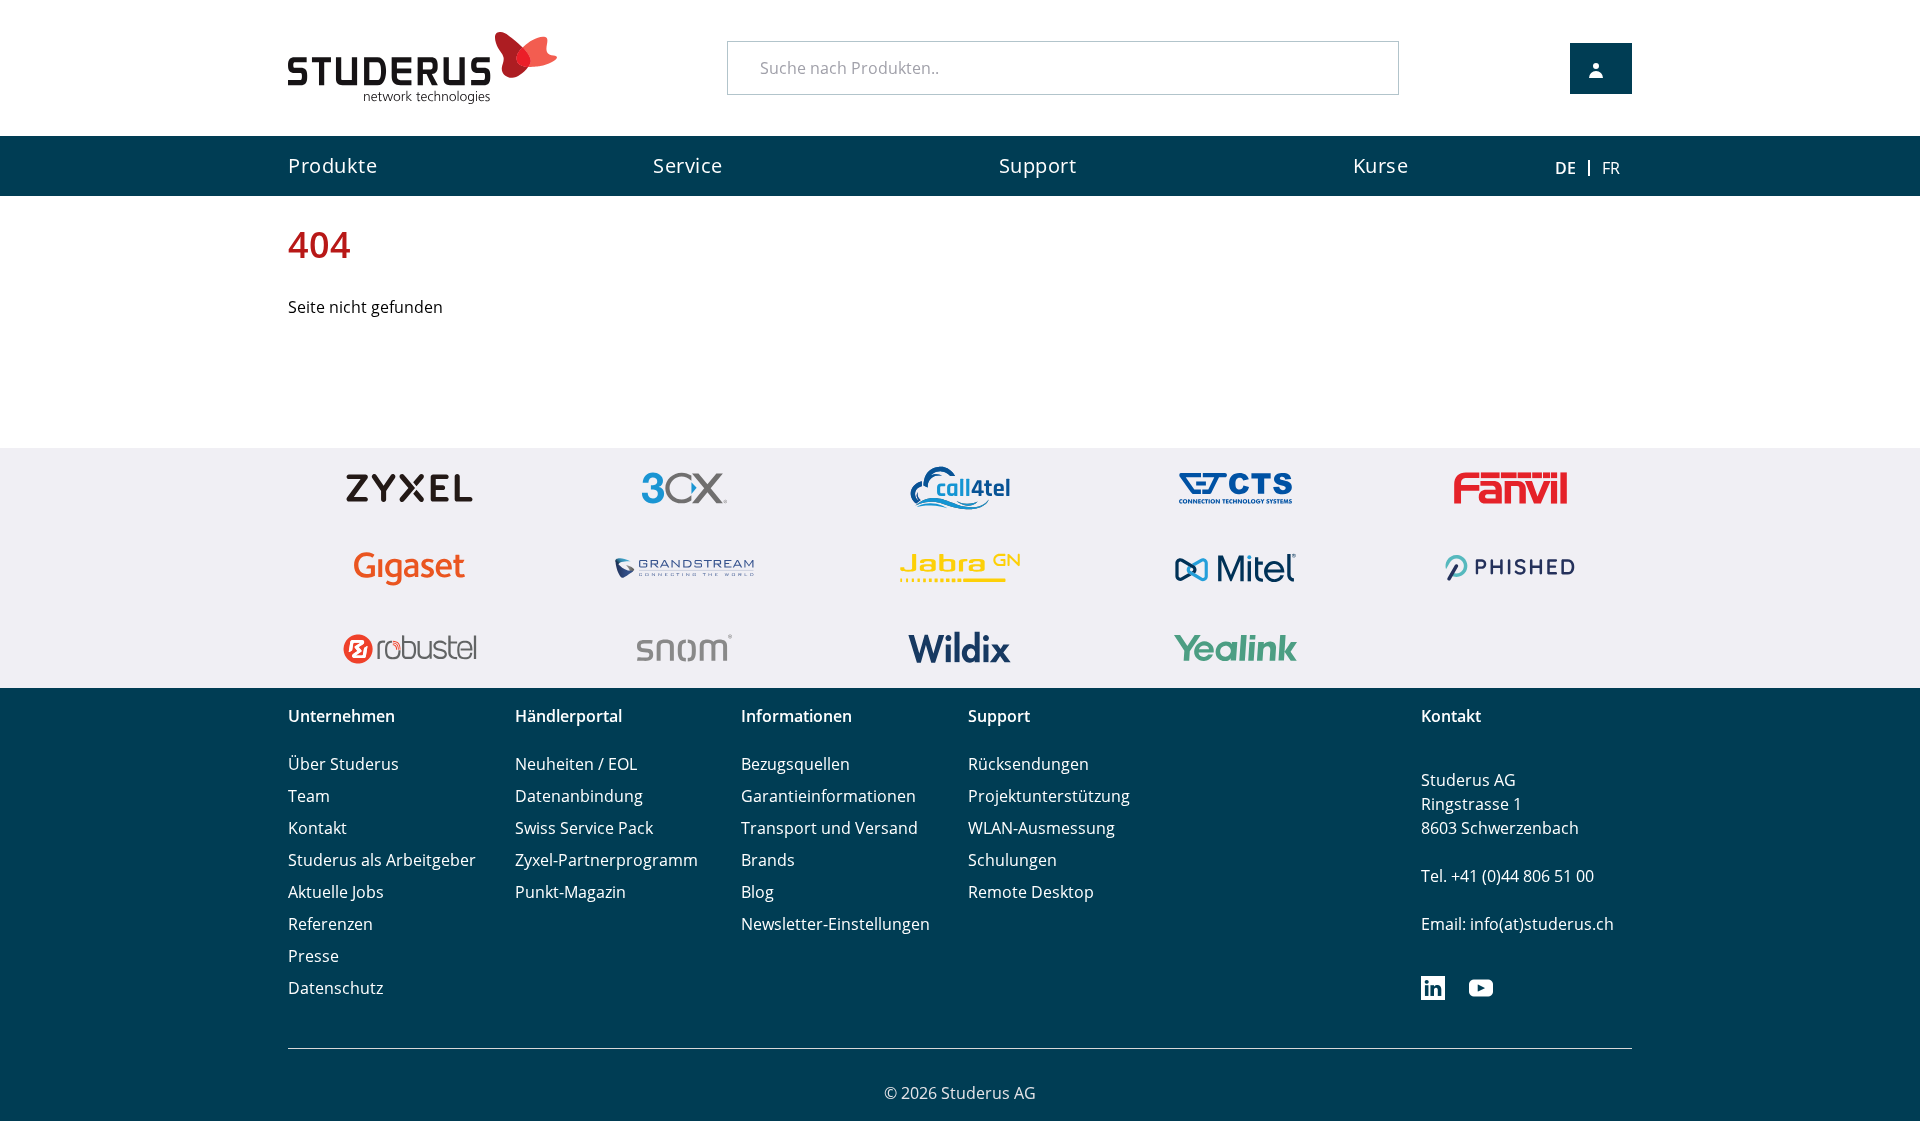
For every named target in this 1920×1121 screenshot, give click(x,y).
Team (309, 796)
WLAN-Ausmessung (1041, 828)
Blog (757, 892)
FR (1611, 168)
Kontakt (317, 828)
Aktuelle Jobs (336, 892)
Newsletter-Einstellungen (835, 924)
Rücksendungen (1028, 764)
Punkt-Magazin (570, 892)
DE (1565, 168)
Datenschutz (335, 988)
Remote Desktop (1031, 892)
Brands (768, 860)
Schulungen (1012, 860)
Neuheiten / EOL (576, 764)
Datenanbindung (579, 796)
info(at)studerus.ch (1542, 924)
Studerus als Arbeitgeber (382, 860)
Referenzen (330, 924)
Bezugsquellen (795, 764)
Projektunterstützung (1049, 796)
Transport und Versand (829, 828)
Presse (313, 956)
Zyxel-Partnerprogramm (606, 860)
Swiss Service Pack (584, 828)
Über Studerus (343, 764)
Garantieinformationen (828, 796)
